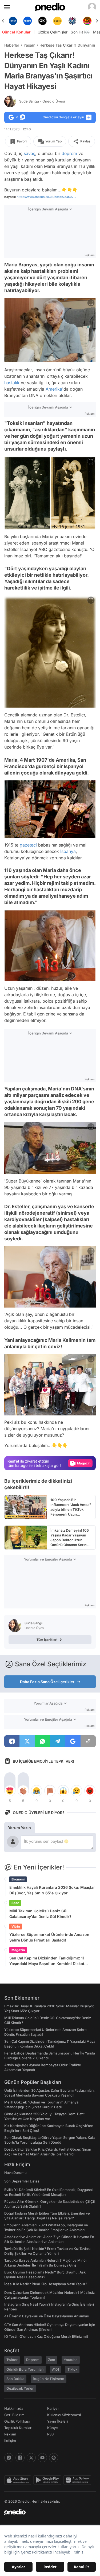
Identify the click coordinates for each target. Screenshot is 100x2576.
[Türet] (72, 21)
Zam (52, 2360)
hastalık (12, 383)
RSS (50, 2434)
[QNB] (57, 21)
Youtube (71, 2360)
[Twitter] (31, 2458)
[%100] (43, 21)
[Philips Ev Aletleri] (13, 21)
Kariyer (53, 2408)
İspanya (68, 851)
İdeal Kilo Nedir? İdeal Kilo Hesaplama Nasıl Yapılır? (46, 2284)
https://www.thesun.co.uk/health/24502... (46, 197)
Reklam (10, 2434)
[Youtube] (42, 2458)
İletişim (10, 2441)
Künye (53, 2428)
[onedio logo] (47, 2512)
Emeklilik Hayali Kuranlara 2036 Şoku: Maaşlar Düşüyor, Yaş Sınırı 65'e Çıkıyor (52, 1890)
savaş (29, 153)
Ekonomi (18, 1879)
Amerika (54, 389)
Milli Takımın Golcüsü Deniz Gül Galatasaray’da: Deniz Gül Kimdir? (40, 1914)
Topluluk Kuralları (18, 2428)
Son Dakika (15, 2379)
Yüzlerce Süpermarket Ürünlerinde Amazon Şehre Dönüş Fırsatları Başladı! (49, 1937)
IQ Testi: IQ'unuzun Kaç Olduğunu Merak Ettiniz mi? (46, 2336)
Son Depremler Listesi (22, 2181)
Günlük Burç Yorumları (25, 2369)
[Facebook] (20, 2458)
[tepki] (10, 1791)
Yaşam (29, 45)
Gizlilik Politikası (17, 2421)
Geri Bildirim (14, 2415)
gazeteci (28, 845)
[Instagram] (9, 2458)
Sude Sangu (42, 101)
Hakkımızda (14, 2408)
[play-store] (48, 2480)
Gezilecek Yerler (20, 2388)
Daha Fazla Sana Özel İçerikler (47, 1682)
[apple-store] (19, 2480)
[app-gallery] (78, 2480)
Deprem (33, 2360)
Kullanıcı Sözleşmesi (64, 2415)
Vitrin (16, 1926)
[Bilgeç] (87, 21)
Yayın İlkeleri (57, 2421)
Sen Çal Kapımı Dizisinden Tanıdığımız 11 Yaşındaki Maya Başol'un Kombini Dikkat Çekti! (47, 1961)
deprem (69, 153)
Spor (15, 1903)
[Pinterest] (54, 2458)
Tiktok (72, 2369)
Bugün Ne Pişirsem (49, 2379)
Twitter (12, 2360)
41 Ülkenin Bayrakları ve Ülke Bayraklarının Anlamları (47, 2316)
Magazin (18, 1950)
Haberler (12, 45)
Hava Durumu (15, 2173)
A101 (55, 2369)
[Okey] (28, 21)
